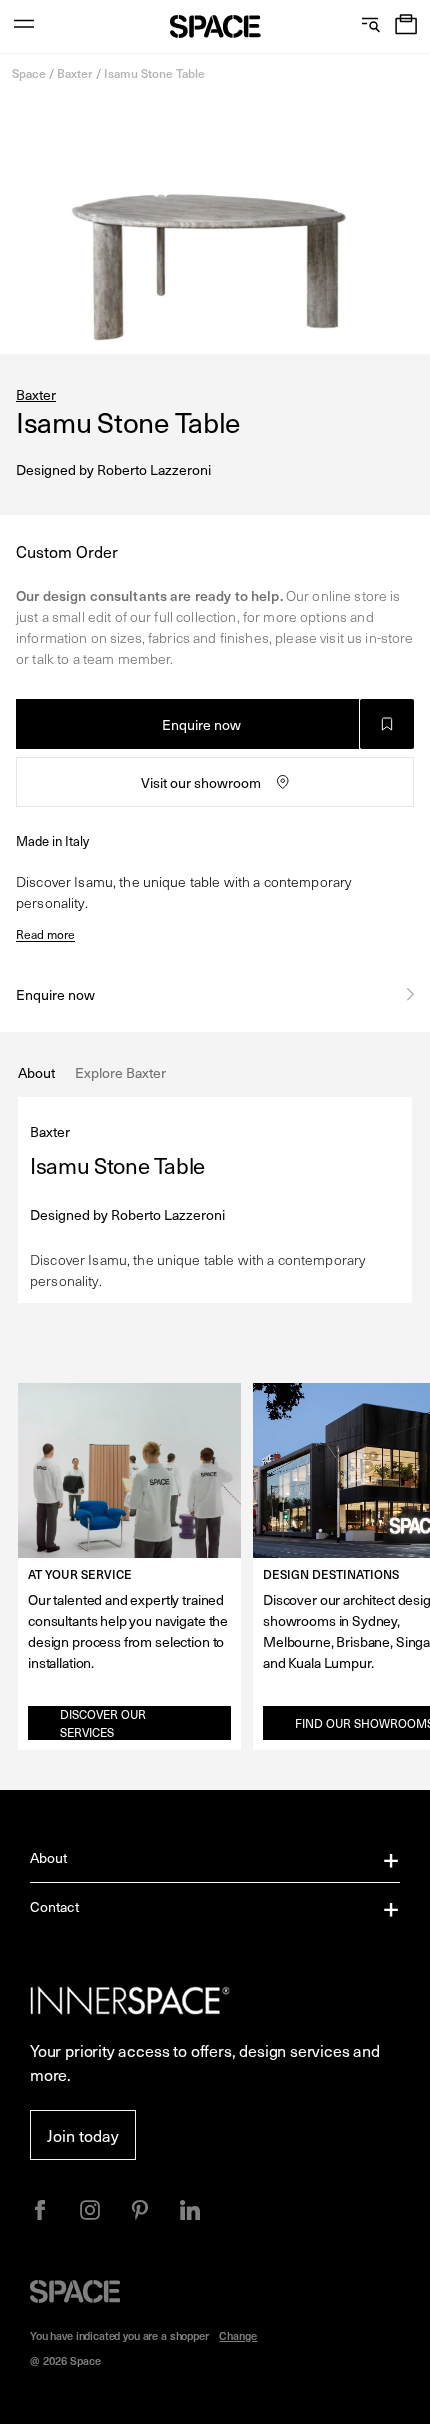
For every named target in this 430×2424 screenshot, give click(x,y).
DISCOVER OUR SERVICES (103, 1723)
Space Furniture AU (215, 26)
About (49, 1857)
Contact (54, 1906)
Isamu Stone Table (154, 73)
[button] (406, 26)
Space (29, 73)
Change (238, 2335)
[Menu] (24, 26)
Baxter (75, 73)
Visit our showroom (201, 782)
